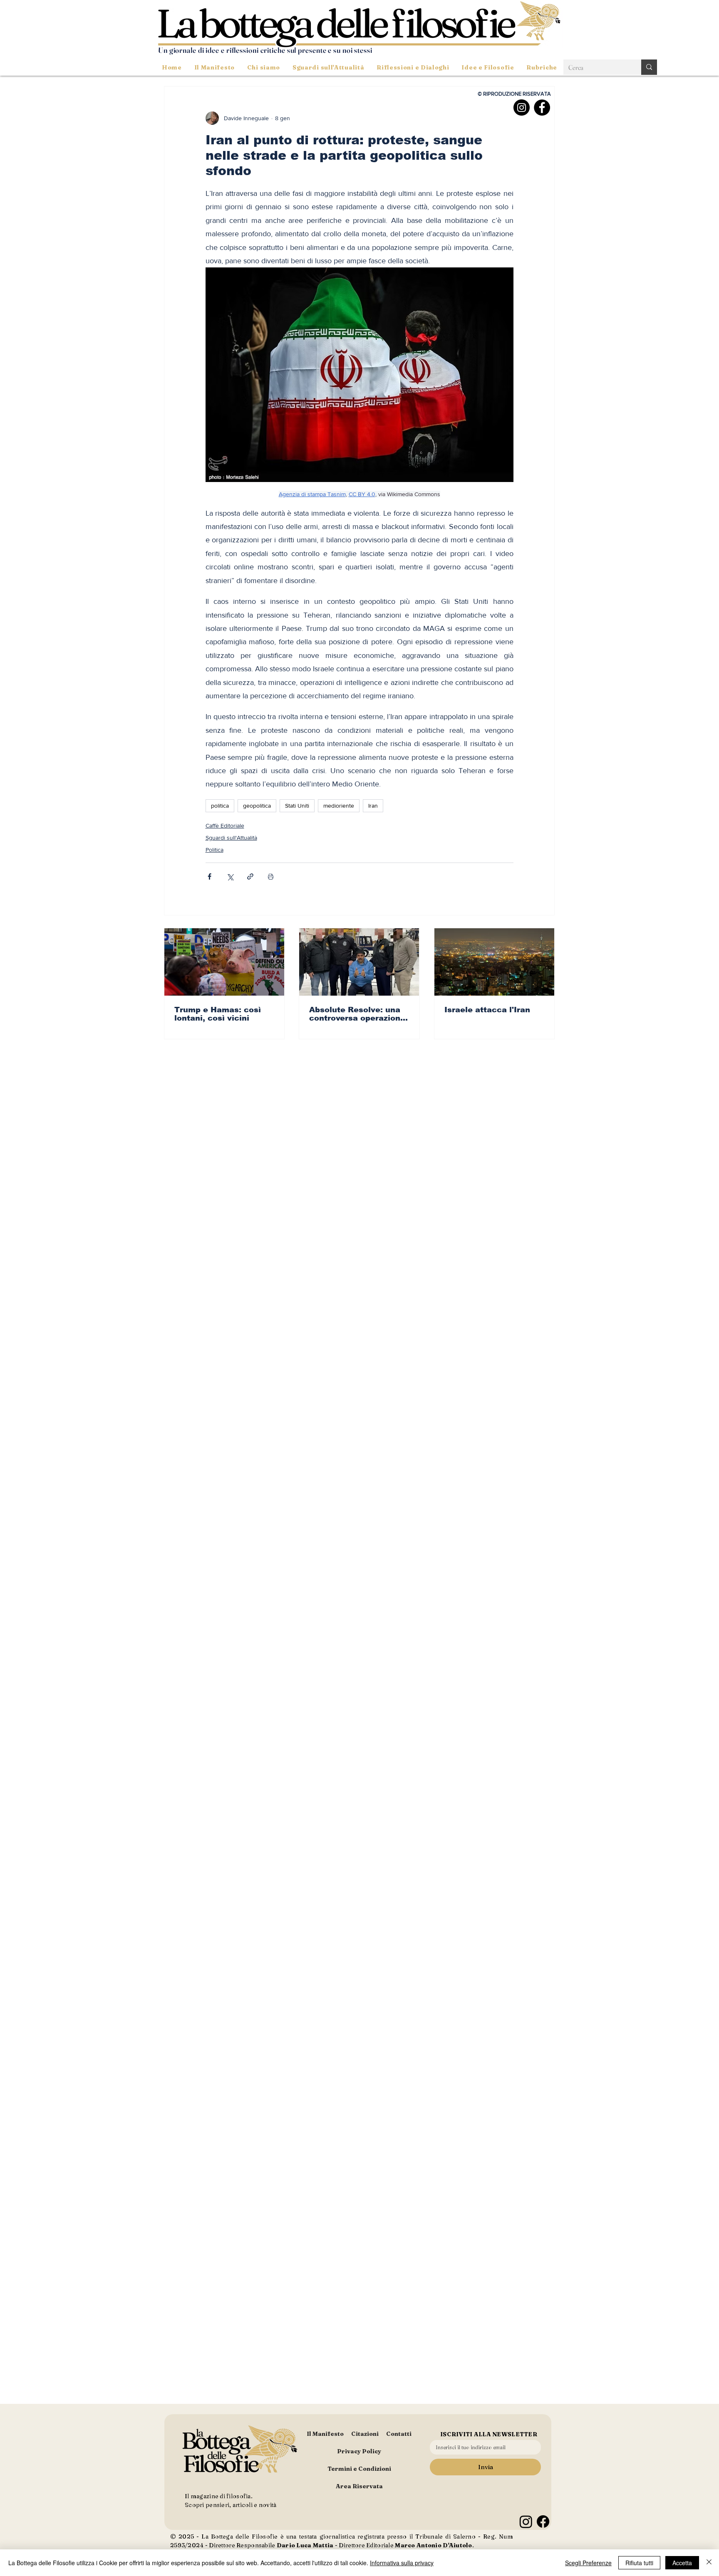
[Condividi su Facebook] (210, 876)
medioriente (339, 806)
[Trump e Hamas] (224, 962)
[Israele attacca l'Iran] (494, 962)
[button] (328, 67)
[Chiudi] (709, 2563)
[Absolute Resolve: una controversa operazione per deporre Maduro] (359, 962)
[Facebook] (542, 108)
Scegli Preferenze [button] (588, 2563)
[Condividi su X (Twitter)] (230, 876)
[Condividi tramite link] (250, 876)
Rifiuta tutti (639, 2563)
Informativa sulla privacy (402, 2563)
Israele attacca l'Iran (487, 1010)
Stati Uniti (297, 806)
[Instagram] (522, 108)
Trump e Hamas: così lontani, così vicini (218, 1014)
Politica (214, 850)
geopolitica (257, 806)
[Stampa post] (271, 876)
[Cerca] (649, 67)
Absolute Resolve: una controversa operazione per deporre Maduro (357, 1014)
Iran (373, 806)
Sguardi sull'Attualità (231, 838)
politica (220, 806)
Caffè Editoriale (225, 826)
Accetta (682, 2563)
